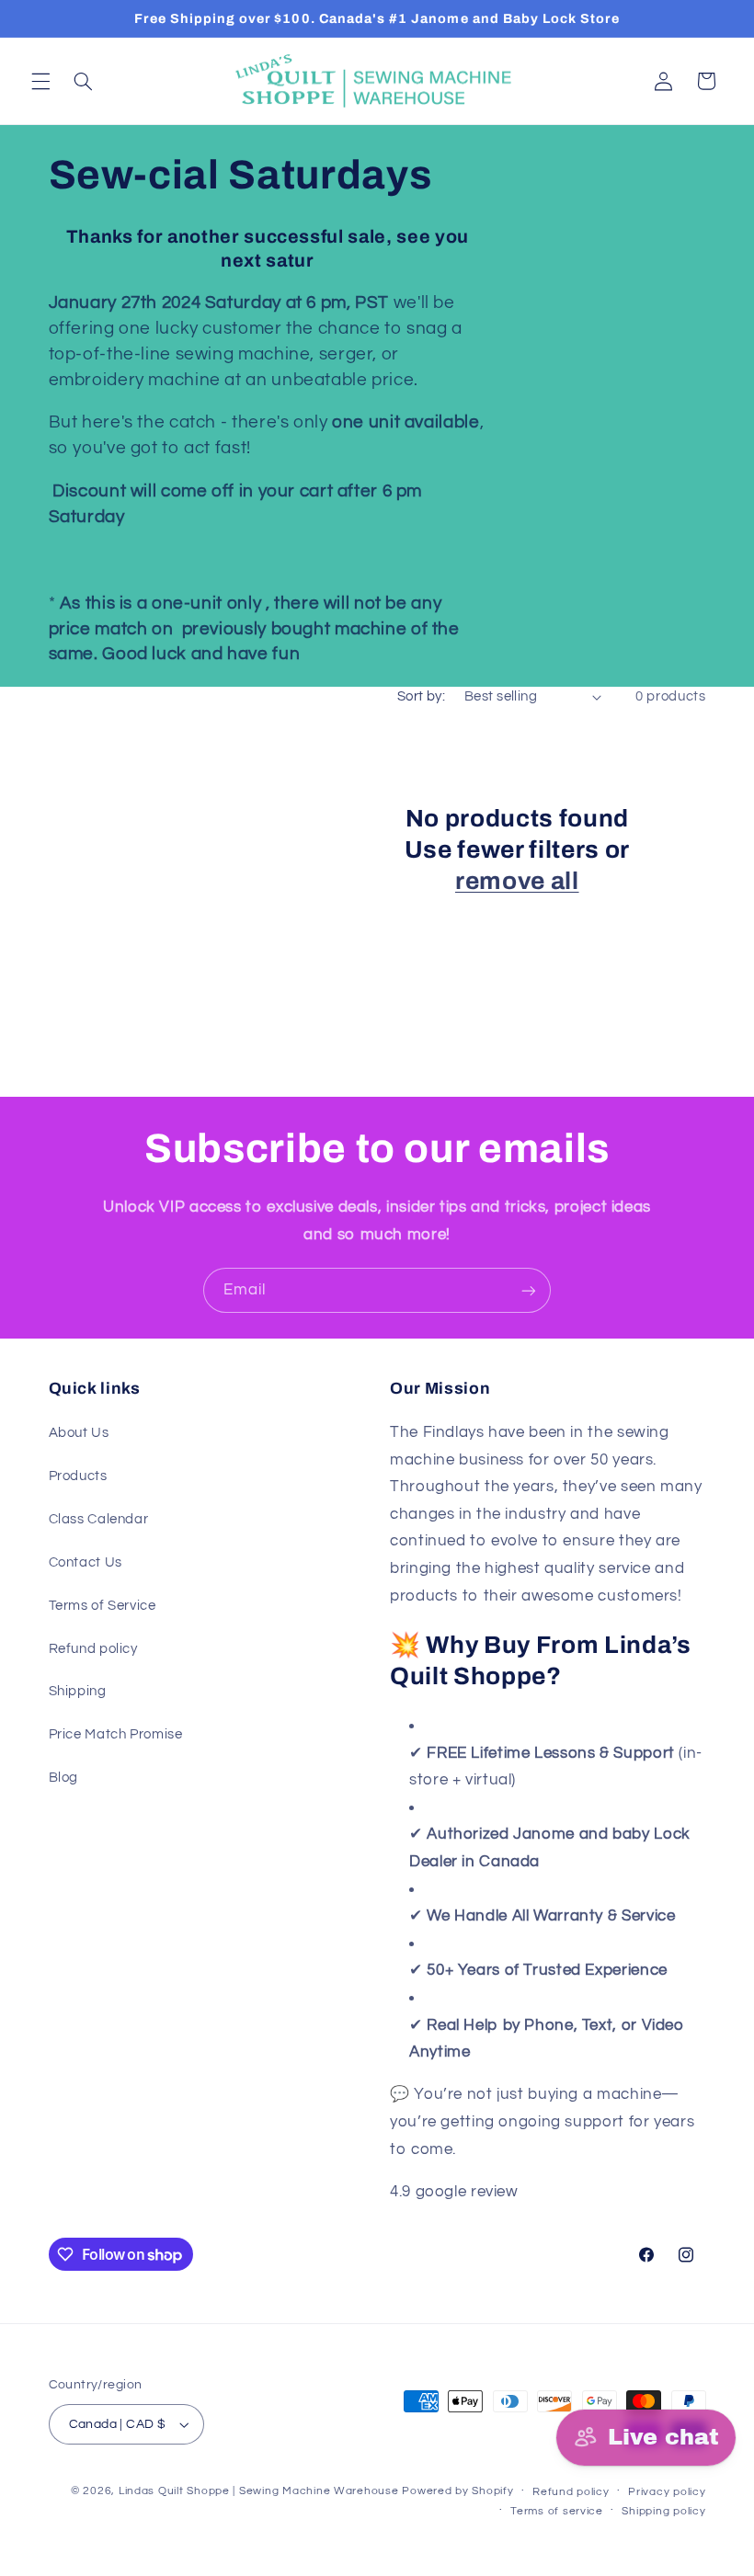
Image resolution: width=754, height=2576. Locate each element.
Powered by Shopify (457, 2491)
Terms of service (557, 2511)
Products (78, 1476)
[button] (40, 81)
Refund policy (93, 1649)
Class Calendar (99, 1519)
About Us (79, 1433)
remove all (517, 881)
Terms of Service (103, 1606)
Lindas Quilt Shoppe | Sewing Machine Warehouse (259, 2491)
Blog (64, 1778)
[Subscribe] (529, 1290)
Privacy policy (667, 2492)
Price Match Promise (116, 1734)
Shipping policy (663, 2511)
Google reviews (579, 2192)
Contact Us (86, 1562)
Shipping (78, 1691)
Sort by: (421, 696)
